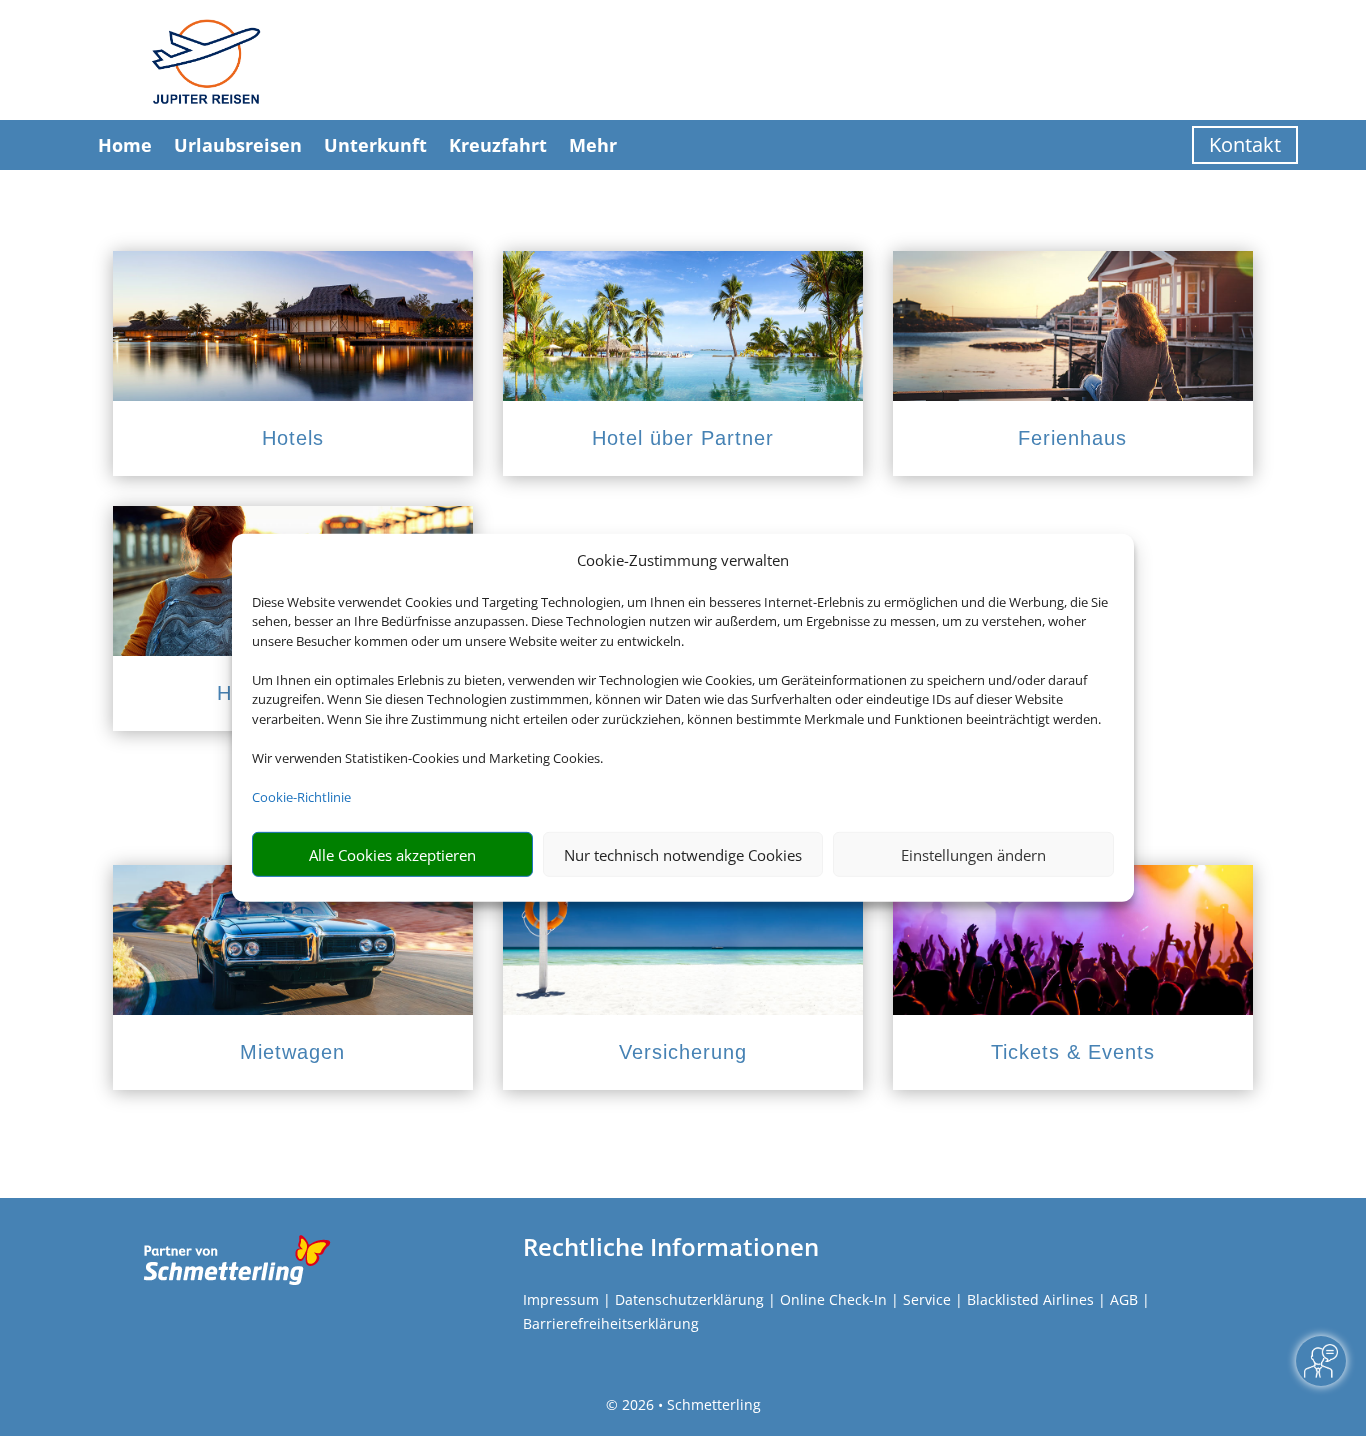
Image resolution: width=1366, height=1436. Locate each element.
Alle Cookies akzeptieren (392, 855)
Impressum (561, 1299)
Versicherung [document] (683, 1052)
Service (927, 1299)
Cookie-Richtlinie (301, 797)
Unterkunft (375, 145)
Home (125, 145)
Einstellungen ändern (973, 855)
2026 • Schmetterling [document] (689, 1404)
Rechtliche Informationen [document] (671, 1247)
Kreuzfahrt (498, 145)
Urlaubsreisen (238, 145)
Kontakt (1245, 144)
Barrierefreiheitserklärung (611, 1323)
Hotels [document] (293, 438)
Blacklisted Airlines (1030, 1299)
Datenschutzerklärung (689, 1299)
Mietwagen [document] (292, 1052)
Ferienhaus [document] (1072, 438)
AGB (1124, 1299)
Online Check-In (833, 1299)
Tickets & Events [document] (1073, 1052)
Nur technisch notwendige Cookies (683, 855)
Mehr (593, 145)
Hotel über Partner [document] (683, 438)
